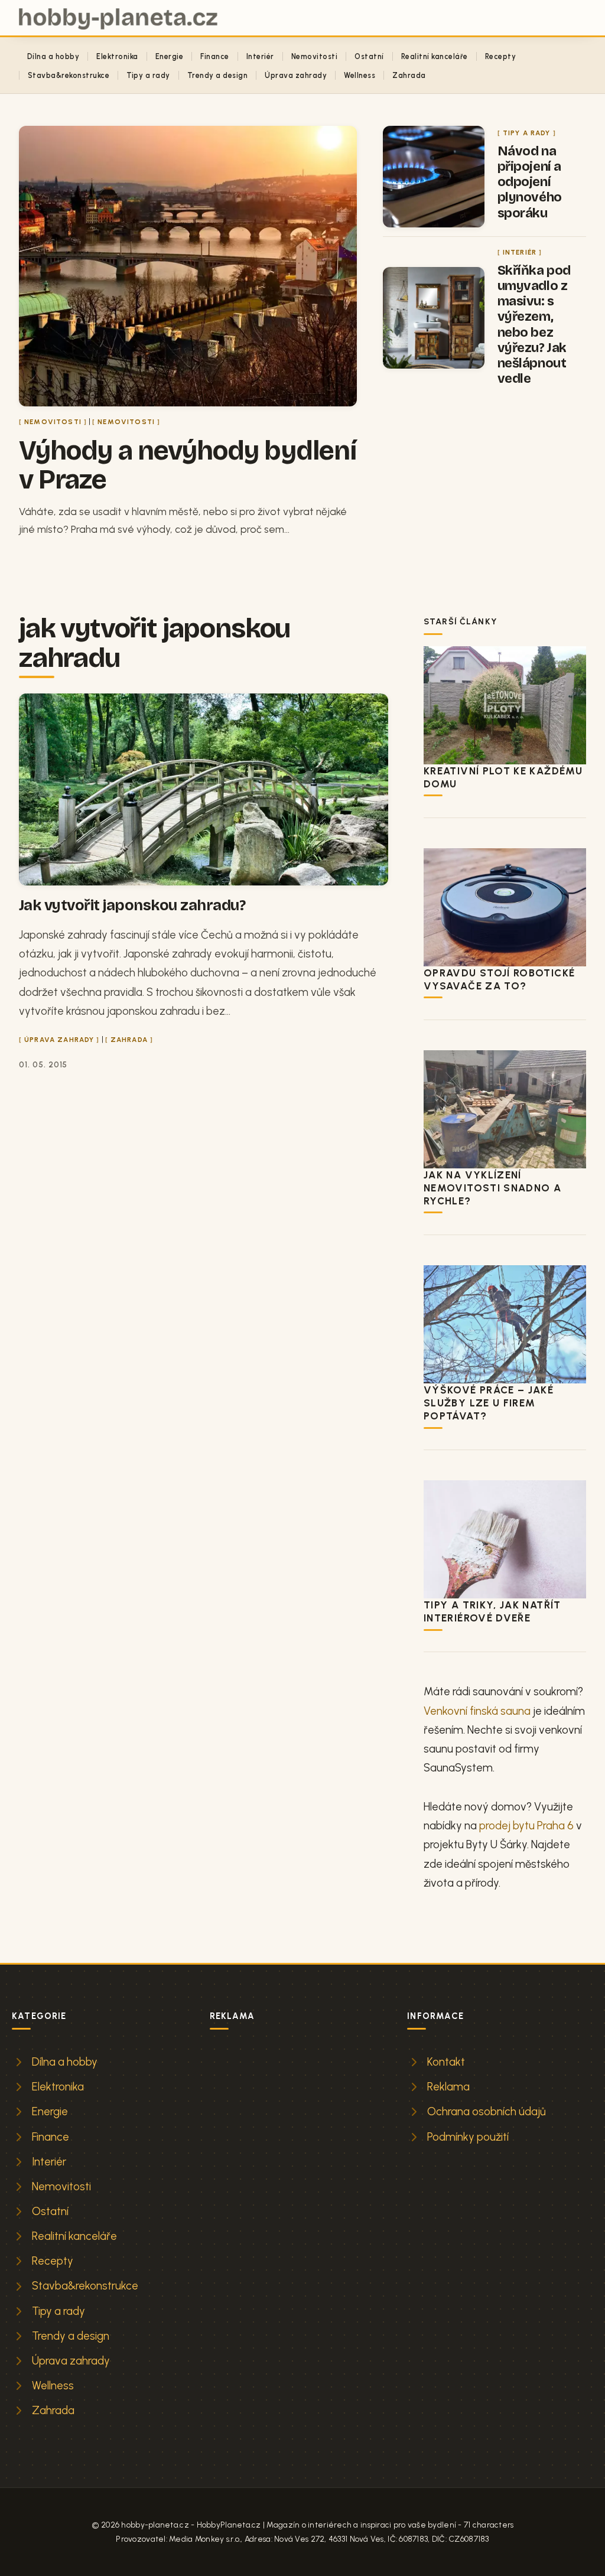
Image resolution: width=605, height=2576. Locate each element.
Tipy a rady (148, 75)
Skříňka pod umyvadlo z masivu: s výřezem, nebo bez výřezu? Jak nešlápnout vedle (534, 324)
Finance (214, 56)
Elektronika (117, 56)
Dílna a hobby (53, 56)
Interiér (260, 56)
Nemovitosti (314, 56)
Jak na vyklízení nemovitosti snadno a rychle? (492, 1188)
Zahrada (409, 75)
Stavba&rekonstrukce (69, 75)
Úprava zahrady (296, 75)
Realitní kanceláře (435, 56)
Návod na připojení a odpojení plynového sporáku (530, 182)
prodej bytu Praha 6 (526, 1826)
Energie (169, 56)
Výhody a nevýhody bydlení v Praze (188, 465)
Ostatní (369, 56)
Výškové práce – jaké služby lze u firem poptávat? (489, 1403)
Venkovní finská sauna (477, 1711)
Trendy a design (217, 75)
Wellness (360, 75)
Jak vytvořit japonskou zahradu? (132, 905)
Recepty (500, 56)
